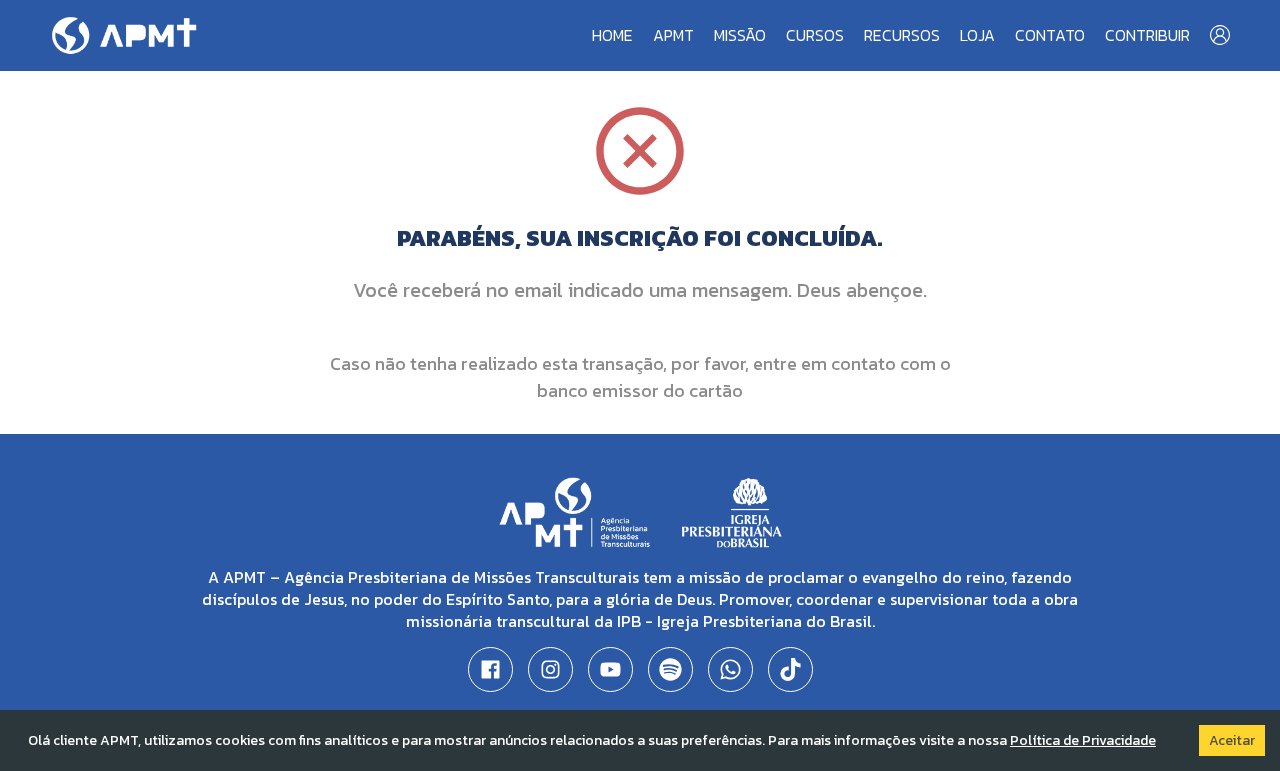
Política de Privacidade (1083, 740)
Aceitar (1232, 740)
